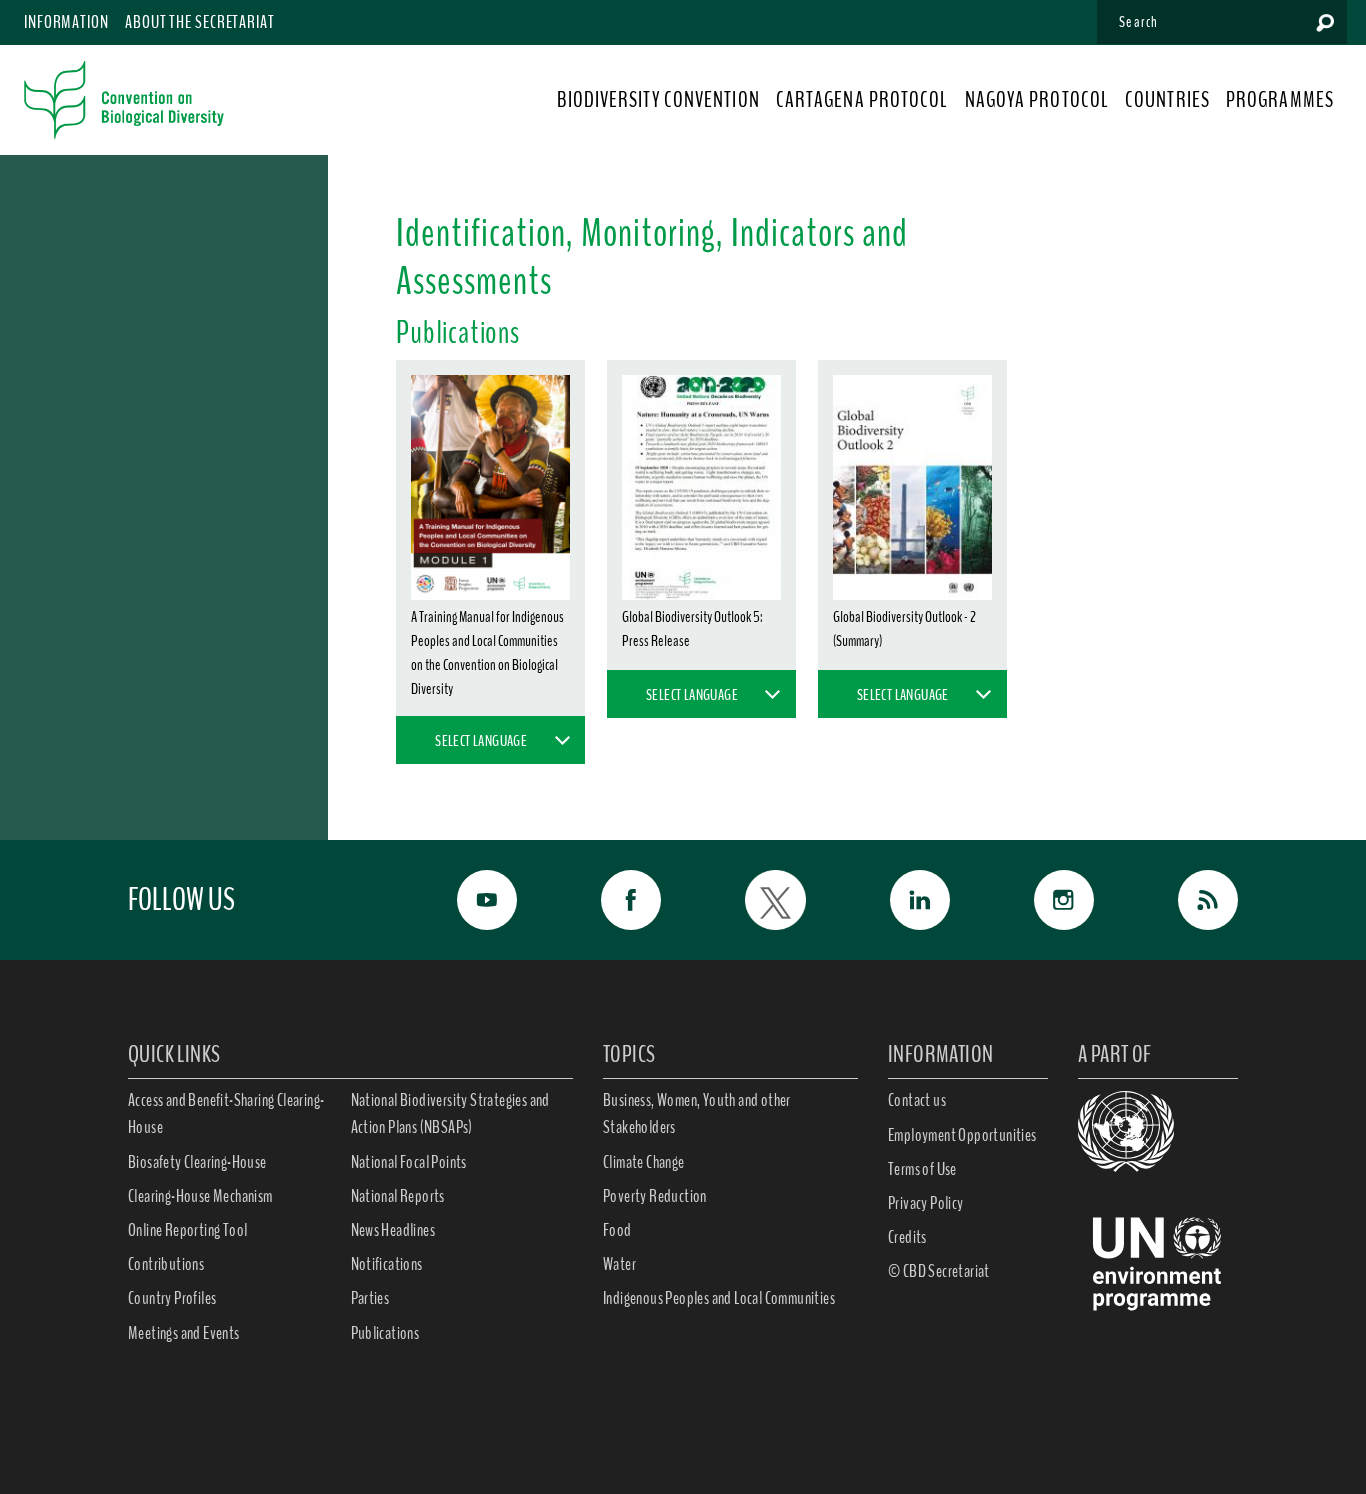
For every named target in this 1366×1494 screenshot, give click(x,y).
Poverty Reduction (655, 1196)
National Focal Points (409, 1162)
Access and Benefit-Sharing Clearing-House (226, 1113)
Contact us (917, 1100)
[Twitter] (753, 900)
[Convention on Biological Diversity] (124, 100)
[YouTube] (465, 900)
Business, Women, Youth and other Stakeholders (697, 1113)
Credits (907, 1237)
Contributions (166, 1264)
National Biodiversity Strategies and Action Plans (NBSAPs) (450, 1113)
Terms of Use (922, 1169)
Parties (370, 1298)
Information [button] (66, 22)
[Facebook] (609, 900)
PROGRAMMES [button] (1280, 100)
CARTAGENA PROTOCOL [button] (862, 100)
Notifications (387, 1264)
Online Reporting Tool (187, 1230)
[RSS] (1186, 900)
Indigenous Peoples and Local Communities (719, 1298)
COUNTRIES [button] (1167, 100)
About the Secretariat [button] (200, 22)
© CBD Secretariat (939, 1271)
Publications (385, 1333)
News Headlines (393, 1230)
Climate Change (644, 1162)
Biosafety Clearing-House (197, 1162)
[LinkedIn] (898, 900)
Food (617, 1230)
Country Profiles (172, 1298)
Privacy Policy (926, 1203)
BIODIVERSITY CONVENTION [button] (658, 100)
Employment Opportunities (962, 1135)
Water (619, 1264)
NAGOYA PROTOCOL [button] (1037, 100)
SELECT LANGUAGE (481, 741)
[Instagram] (1042, 900)
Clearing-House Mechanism (200, 1196)
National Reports (398, 1196)
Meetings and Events (184, 1333)
